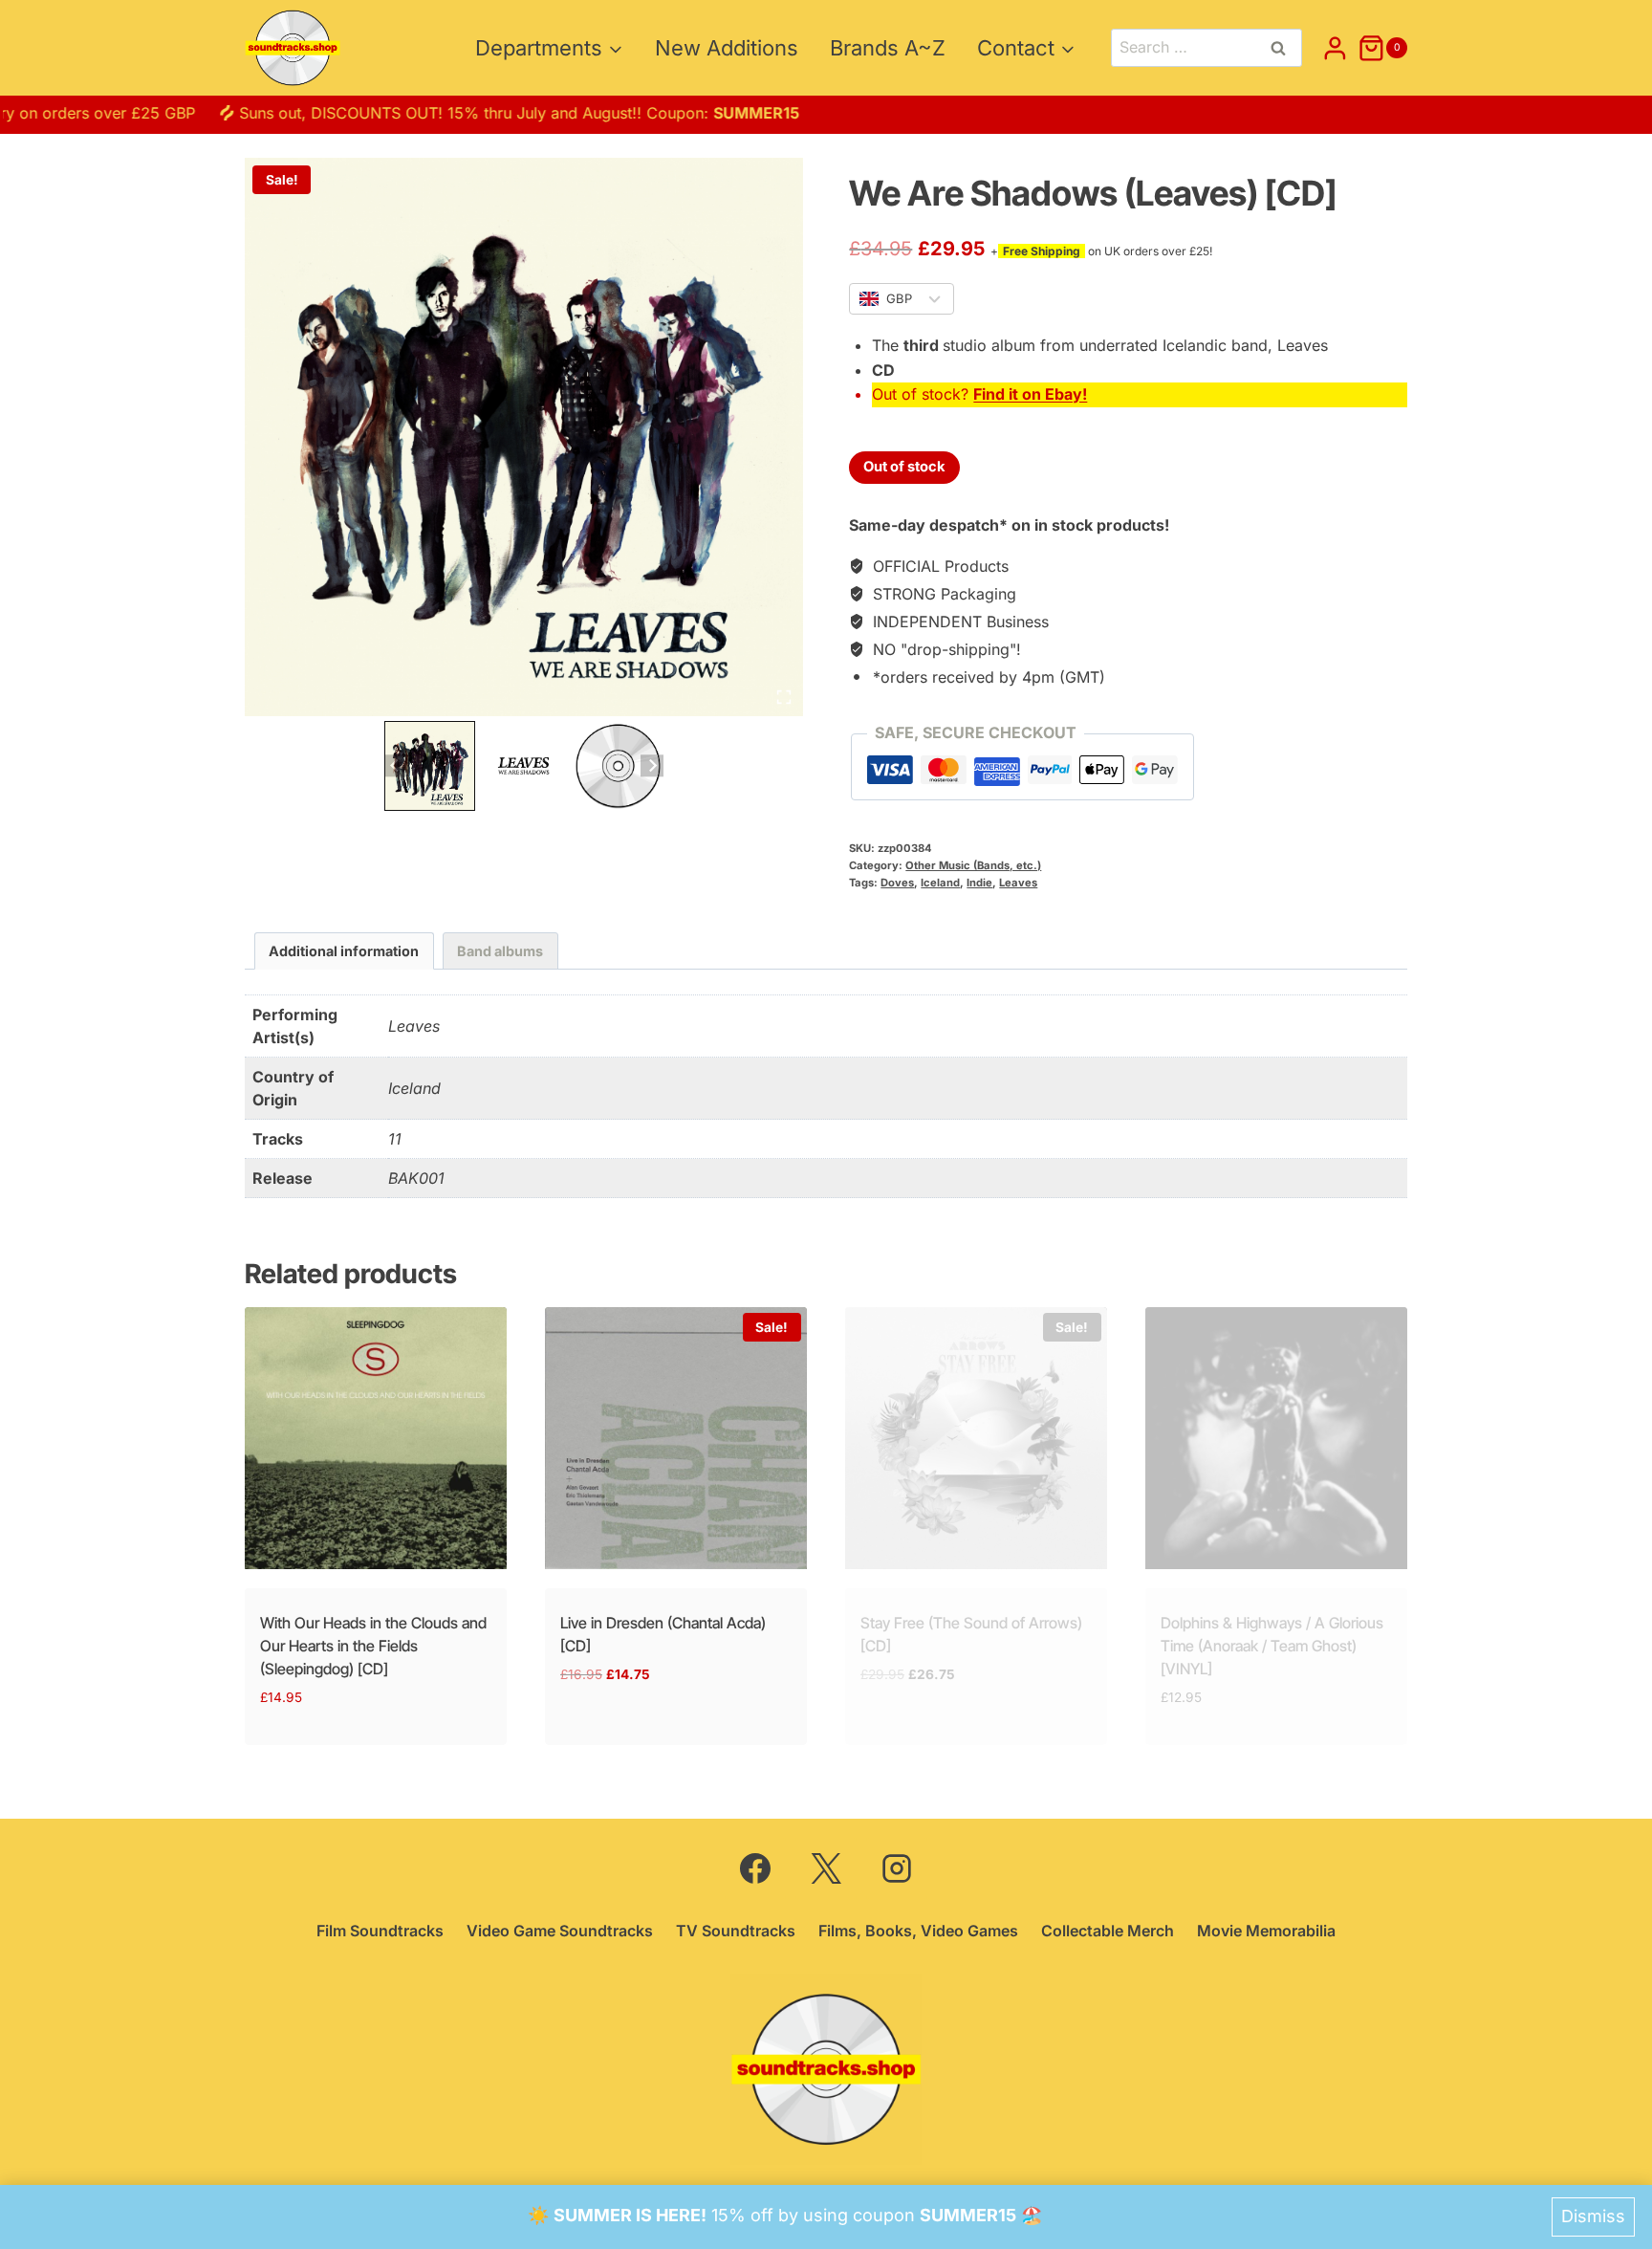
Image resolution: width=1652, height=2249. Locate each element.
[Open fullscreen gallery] (784, 697)
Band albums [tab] (500, 951)
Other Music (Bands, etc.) (973, 865)
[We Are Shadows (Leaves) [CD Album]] (524, 437)
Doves (897, 883)
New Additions (727, 48)
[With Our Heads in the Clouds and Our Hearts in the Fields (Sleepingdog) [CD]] (376, 1438)
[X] (826, 1868)
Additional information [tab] (344, 951)
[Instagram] (897, 1868)
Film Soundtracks (380, 1931)
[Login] (1335, 48)
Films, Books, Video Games (918, 1931)
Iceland (940, 883)
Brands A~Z (888, 48)
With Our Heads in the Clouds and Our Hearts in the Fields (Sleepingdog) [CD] (373, 1646)
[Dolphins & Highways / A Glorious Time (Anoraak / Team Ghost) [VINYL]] (1276, 1438)
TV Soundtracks (736, 1931)
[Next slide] (652, 765)
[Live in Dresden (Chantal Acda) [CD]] (676, 1438)
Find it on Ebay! (1030, 394)
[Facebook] (755, 1868)
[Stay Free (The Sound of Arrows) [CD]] (976, 1438)
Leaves (1018, 883)
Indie (979, 883)
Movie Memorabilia (1266, 1931)
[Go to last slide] (395, 765)
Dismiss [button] (1593, 2216)
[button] (430, 766)
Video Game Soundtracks (560, 1931)
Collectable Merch (1108, 1931)
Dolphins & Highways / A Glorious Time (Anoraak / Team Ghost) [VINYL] (1272, 1646)
